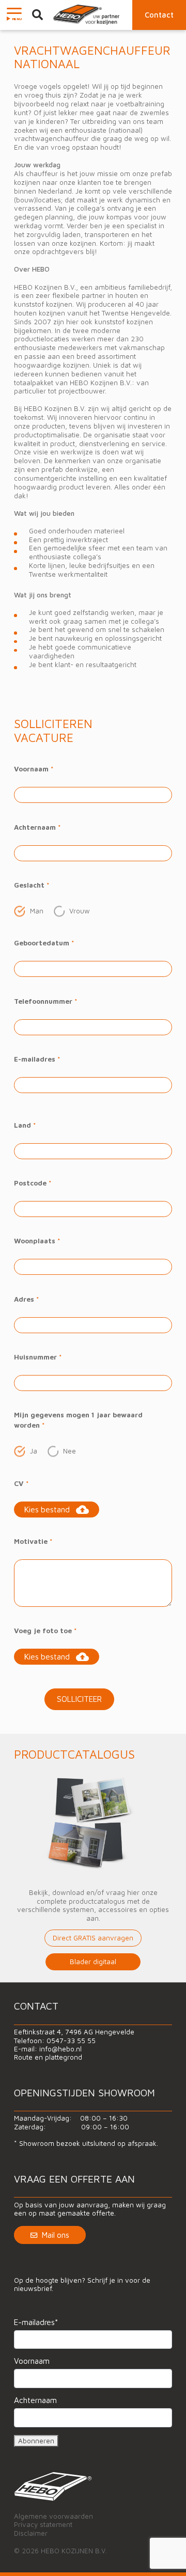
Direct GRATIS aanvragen (93, 1938)
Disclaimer (31, 2533)
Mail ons (56, 2235)
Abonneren (36, 2441)
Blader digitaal (93, 1962)
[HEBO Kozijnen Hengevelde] (87, 15)
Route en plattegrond (48, 2057)
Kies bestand (47, 1509)
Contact (159, 15)
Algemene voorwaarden (53, 2516)
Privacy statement (43, 2524)
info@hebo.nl (60, 2049)
